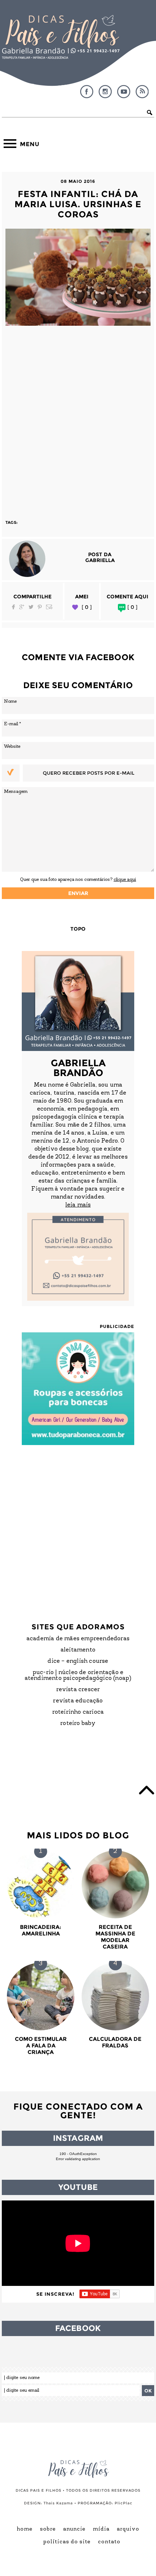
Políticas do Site (67, 2542)
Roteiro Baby (78, 1724)
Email (49, 607)
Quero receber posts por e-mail (89, 773)
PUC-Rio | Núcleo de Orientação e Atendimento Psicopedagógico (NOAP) (78, 1676)
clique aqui (125, 880)
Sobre (48, 2529)
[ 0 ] (87, 607)
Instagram (105, 92)
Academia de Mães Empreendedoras (78, 1639)
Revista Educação (78, 1701)
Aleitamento (78, 1650)
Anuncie (74, 2529)
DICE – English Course (78, 1661)
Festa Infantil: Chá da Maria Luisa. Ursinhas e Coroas (78, 204)
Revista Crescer (78, 1690)
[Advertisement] (78, 419)
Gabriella (100, 560)
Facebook (87, 92)
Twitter (31, 607)
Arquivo (128, 2529)
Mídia (101, 2529)
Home (25, 2529)
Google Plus (22, 607)
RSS (142, 92)
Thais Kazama (58, 2503)
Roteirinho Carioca (78, 1712)
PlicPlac (124, 2503)
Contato (109, 2542)
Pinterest (40, 607)
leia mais (78, 1205)
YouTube (124, 92)
